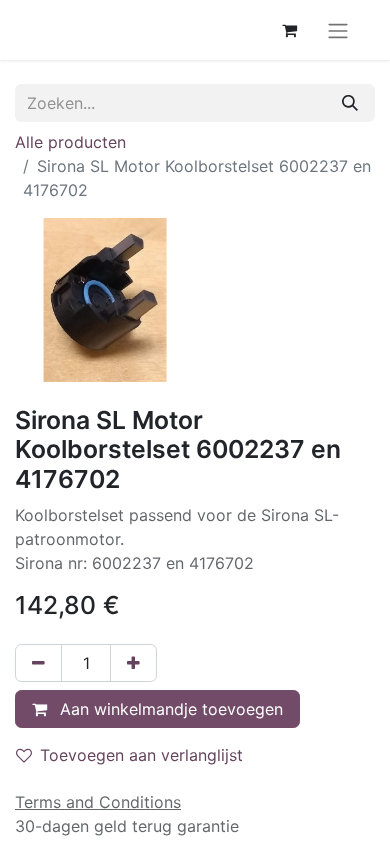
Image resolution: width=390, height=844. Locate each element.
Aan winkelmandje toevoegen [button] (169, 709)
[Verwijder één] (38, 663)
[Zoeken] (350, 103)
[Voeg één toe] (133, 663)
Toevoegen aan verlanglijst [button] (141, 755)
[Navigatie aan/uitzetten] (338, 30)
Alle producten (70, 142)
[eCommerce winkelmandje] (289, 30)
